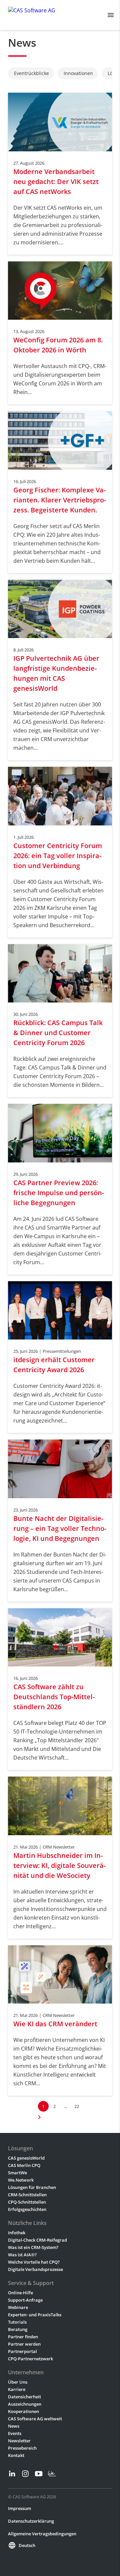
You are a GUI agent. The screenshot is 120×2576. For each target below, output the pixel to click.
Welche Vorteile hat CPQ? (34, 2262)
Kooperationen (23, 2411)
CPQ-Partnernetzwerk (30, 2359)
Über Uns (18, 2382)
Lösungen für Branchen (32, 2187)
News (14, 2426)
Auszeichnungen (25, 2404)
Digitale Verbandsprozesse (35, 2269)
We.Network (21, 2180)
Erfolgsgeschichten (27, 2209)
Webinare (18, 2307)
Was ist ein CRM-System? (33, 2247)
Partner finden (23, 2337)
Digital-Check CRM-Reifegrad (37, 2240)
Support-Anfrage (25, 2300)
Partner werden (24, 2344)
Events (15, 2433)
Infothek (17, 2233)
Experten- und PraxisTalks (35, 2315)
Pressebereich (22, 2448)
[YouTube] (39, 2474)
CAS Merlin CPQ (24, 2165)
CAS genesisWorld (26, 2158)
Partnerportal (22, 2351)
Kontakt (16, 2455)
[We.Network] (52, 2474)
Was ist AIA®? (22, 2255)
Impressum (19, 2508)
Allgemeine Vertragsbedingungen (42, 2534)
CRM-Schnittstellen (27, 2195)
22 (77, 2106)
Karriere (17, 2389)
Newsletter (19, 2441)
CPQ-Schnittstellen (27, 2202)
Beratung (18, 2329)
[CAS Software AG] (32, 15)
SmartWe (17, 2173)
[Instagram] (25, 2474)
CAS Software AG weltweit (35, 2419)
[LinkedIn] (12, 2474)
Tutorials (17, 2322)
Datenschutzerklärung (31, 2521)
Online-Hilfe (20, 2293)
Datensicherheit (24, 2397)
